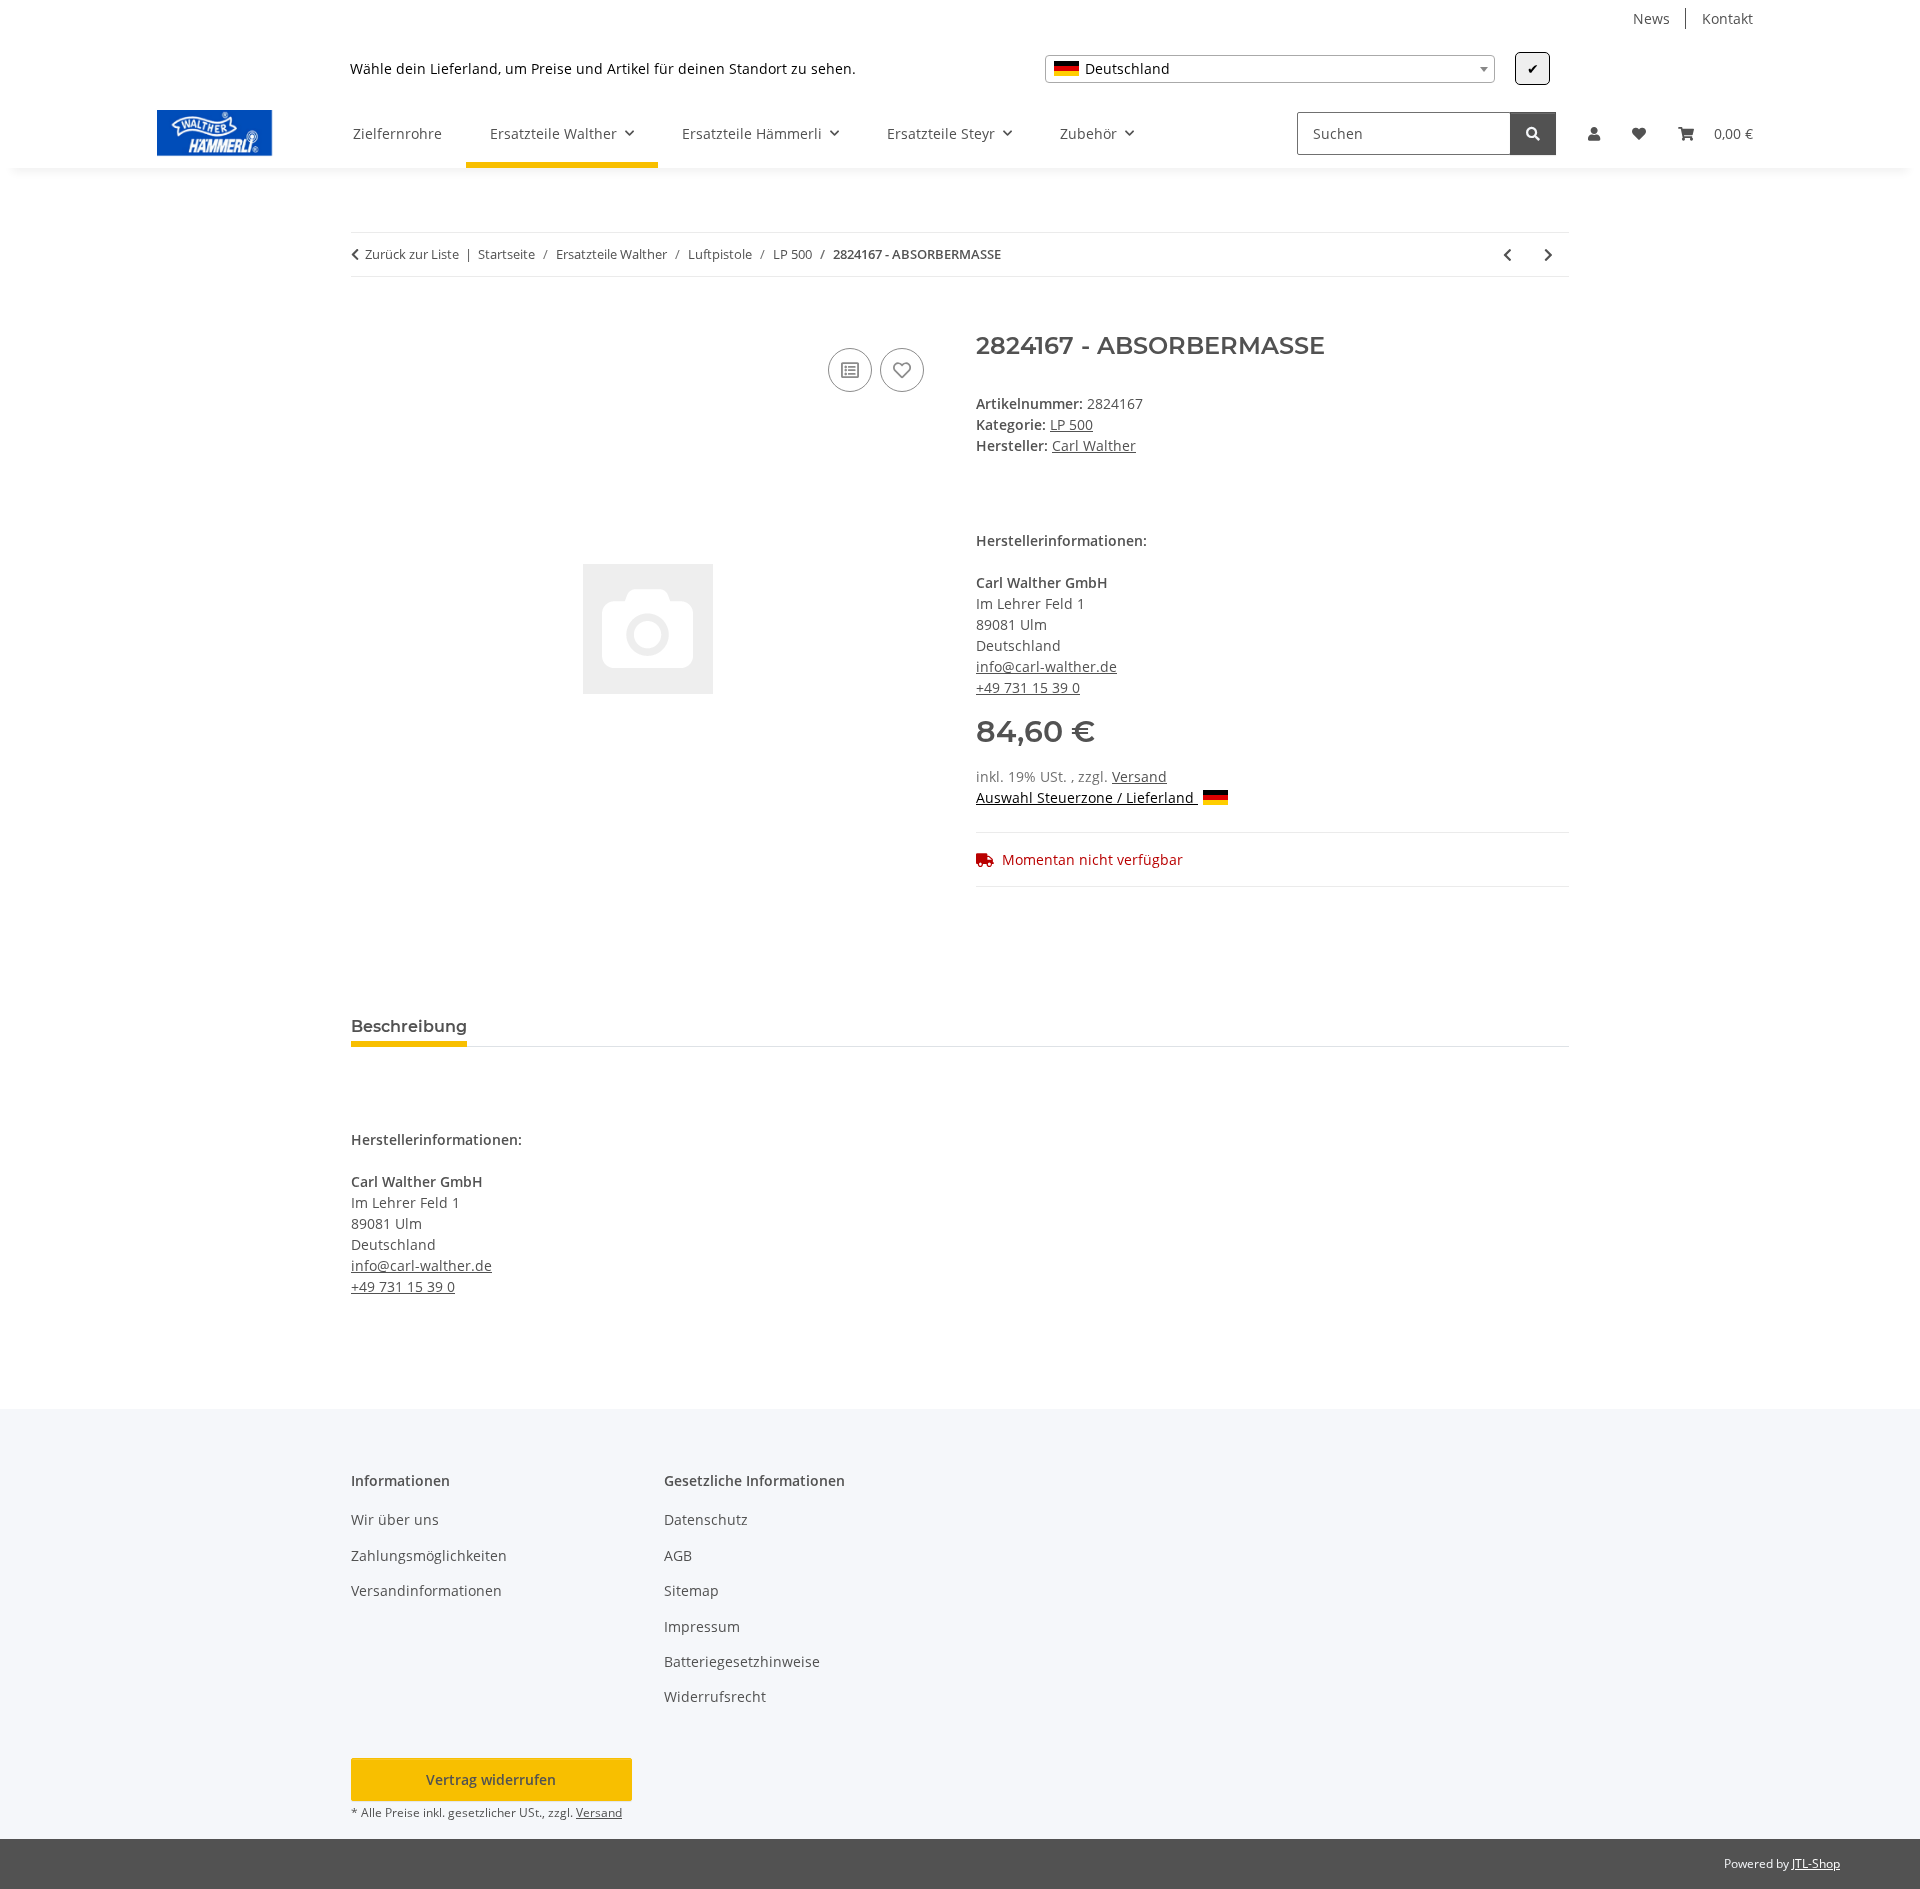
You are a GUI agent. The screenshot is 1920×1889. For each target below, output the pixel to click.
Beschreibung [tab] (409, 1026)
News (1651, 18)
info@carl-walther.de (1046, 666)
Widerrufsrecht (715, 1696)
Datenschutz (706, 1519)
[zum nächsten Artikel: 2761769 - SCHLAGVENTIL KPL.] (1548, 254)
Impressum (702, 1626)
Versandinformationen (426, 1590)
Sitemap (691, 1590)
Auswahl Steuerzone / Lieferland (1087, 797)
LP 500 (1071, 424)
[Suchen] (1533, 133)
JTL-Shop (1816, 1863)
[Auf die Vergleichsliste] (850, 370)
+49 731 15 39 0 (1028, 687)
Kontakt (1727, 18)
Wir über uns (395, 1519)
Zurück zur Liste (412, 254)
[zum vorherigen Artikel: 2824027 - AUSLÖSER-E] (1507, 254)
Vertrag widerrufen (491, 1779)
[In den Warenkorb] (367, 321)
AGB (678, 1555)
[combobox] (1270, 69)
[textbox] (1270, 69)
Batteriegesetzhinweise (742, 1661)
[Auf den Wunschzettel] (902, 370)
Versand (1139, 776)
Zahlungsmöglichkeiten (429, 1555)
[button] (1594, 133)
